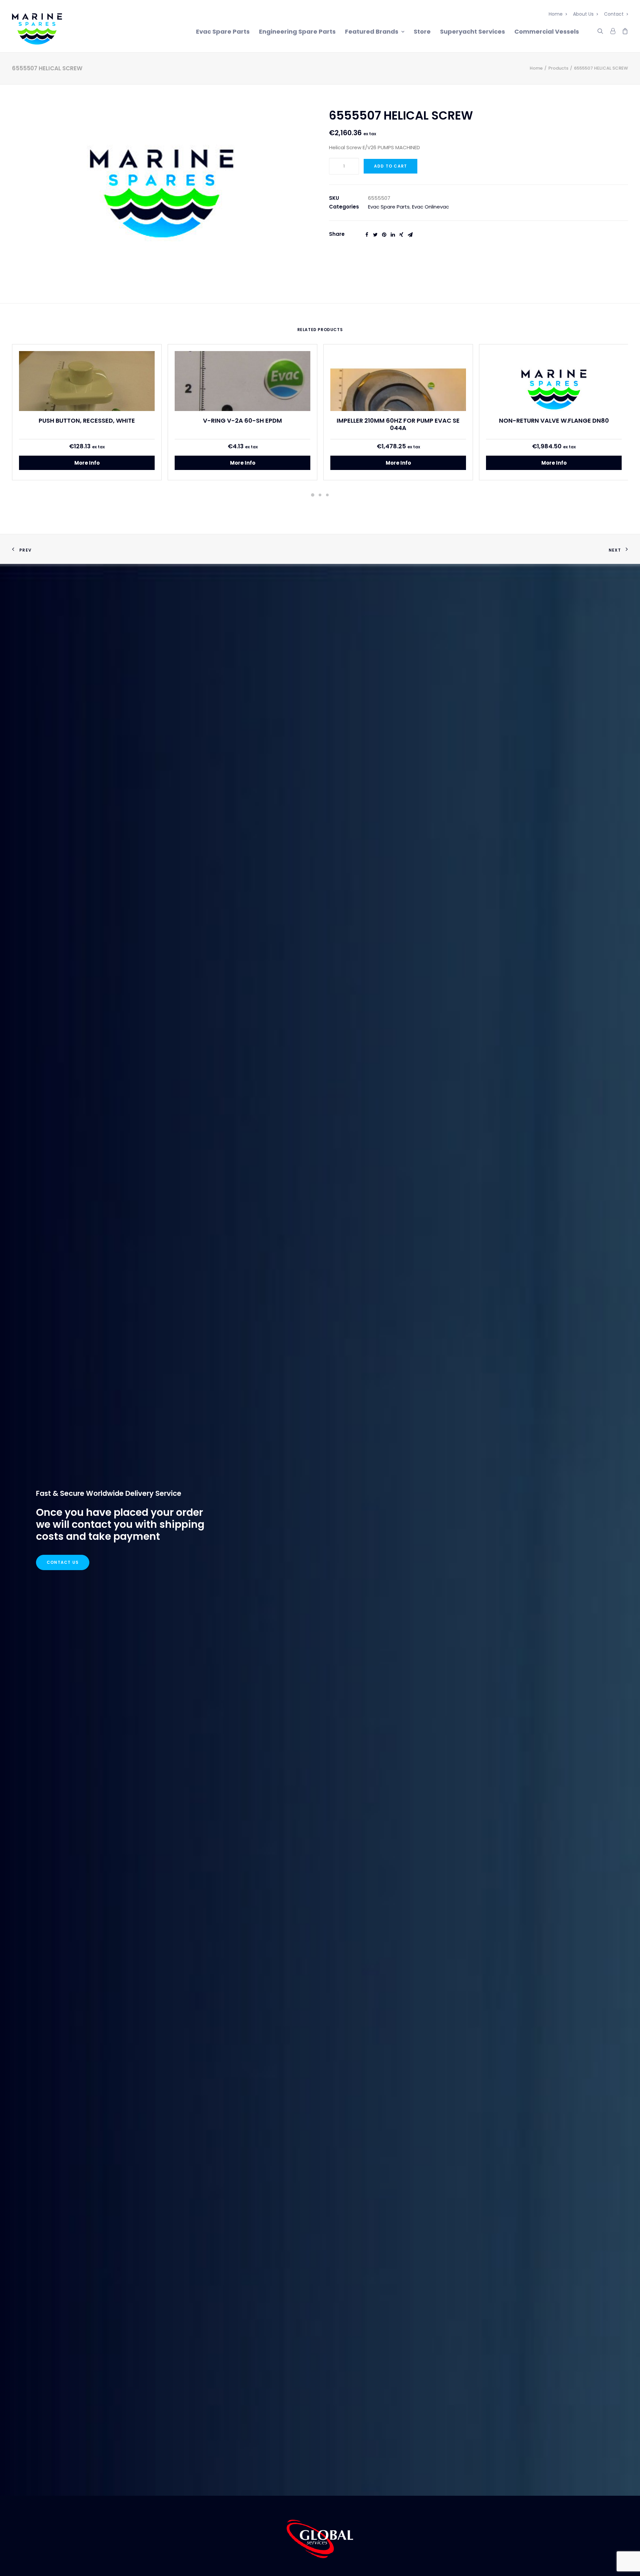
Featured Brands (372, 31)
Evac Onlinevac (430, 207)
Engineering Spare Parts (297, 31)
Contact (614, 14)
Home (556, 14)
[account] (612, 30)
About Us (583, 14)
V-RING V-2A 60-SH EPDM (242, 421)
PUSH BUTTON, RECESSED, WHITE (87, 421)
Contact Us (63, 1562)
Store (422, 31)
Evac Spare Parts (223, 31)
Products (558, 68)
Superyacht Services (472, 31)
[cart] (623, 30)
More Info (87, 463)
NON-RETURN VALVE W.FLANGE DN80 (554, 421)
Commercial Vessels (547, 31)
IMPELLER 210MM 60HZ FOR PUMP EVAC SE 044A (398, 424)
